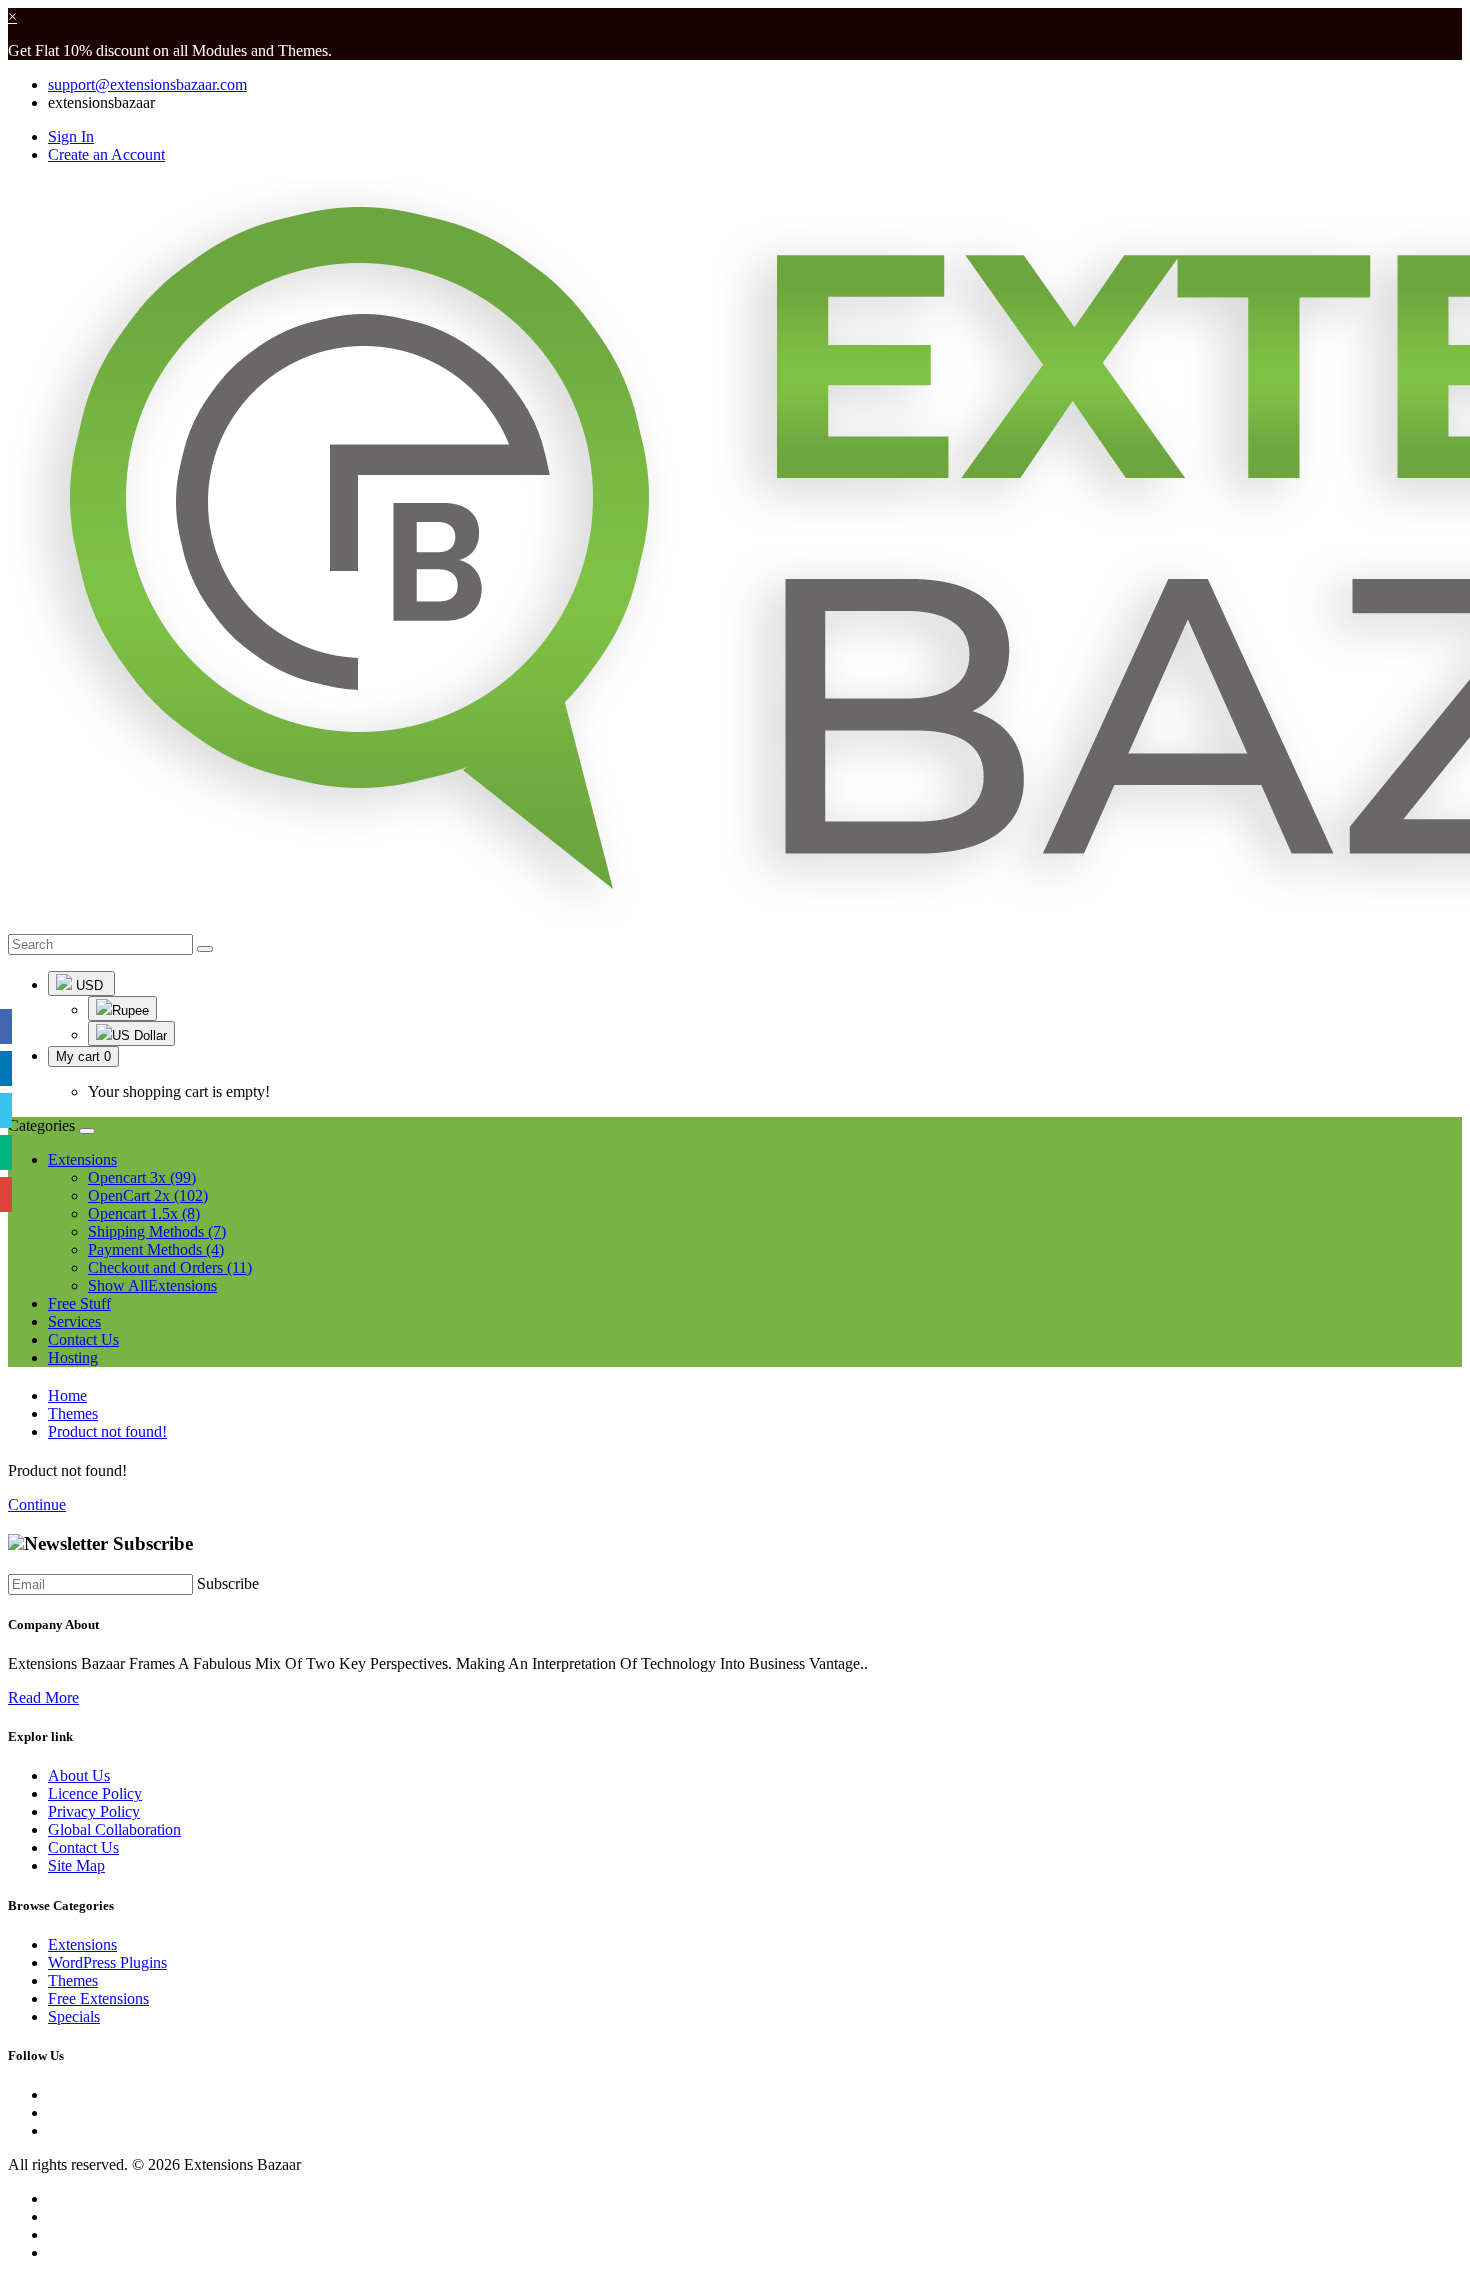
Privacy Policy (94, 1811)
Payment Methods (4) (156, 1249)
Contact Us (83, 1339)
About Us (79, 1775)
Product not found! (107, 1431)
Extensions (82, 1944)
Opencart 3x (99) (142, 1177)
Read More (43, 1697)
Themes (73, 1413)
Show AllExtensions (152, 1285)
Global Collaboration (114, 1829)
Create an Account (106, 154)
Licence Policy (95, 1793)
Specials (74, 2016)
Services (74, 1321)
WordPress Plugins (107, 1962)
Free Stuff (79, 1303)
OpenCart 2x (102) (148, 1195)
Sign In (71, 136)
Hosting (73, 1357)
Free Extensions (98, 1998)
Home (67, 1395)
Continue (37, 1504)
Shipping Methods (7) (157, 1231)
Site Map (76, 1865)
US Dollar (139, 1035)
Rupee (130, 1010)
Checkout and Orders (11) (170, 1267)
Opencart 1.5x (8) (144, 1213)
